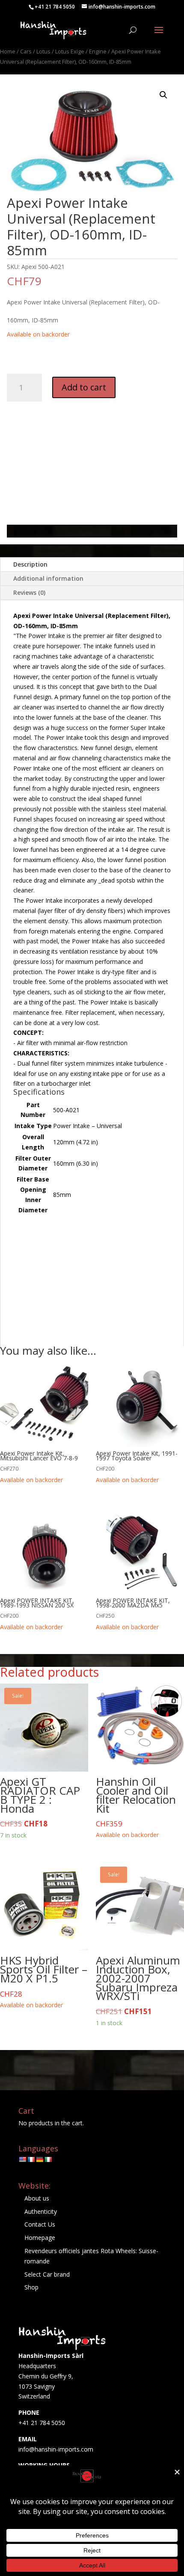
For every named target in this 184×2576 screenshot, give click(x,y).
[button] (163, 95)
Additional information (48, 578)
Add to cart (84, 387)
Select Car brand (47, 2274)
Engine (98, 51)
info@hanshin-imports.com (56, 2449)
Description (30, 564)
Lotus (43, 51)
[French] (31, 2159)
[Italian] (48, 2159)
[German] (39, 2159)
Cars (26, 51)
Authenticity (41, 2211)
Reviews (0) (29, 592)
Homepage (40, 2238)
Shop (31, 2287)
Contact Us (40, 2224)
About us (37, 2198)
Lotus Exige (70, 51)
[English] (22, 2159)
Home (8, 51)
